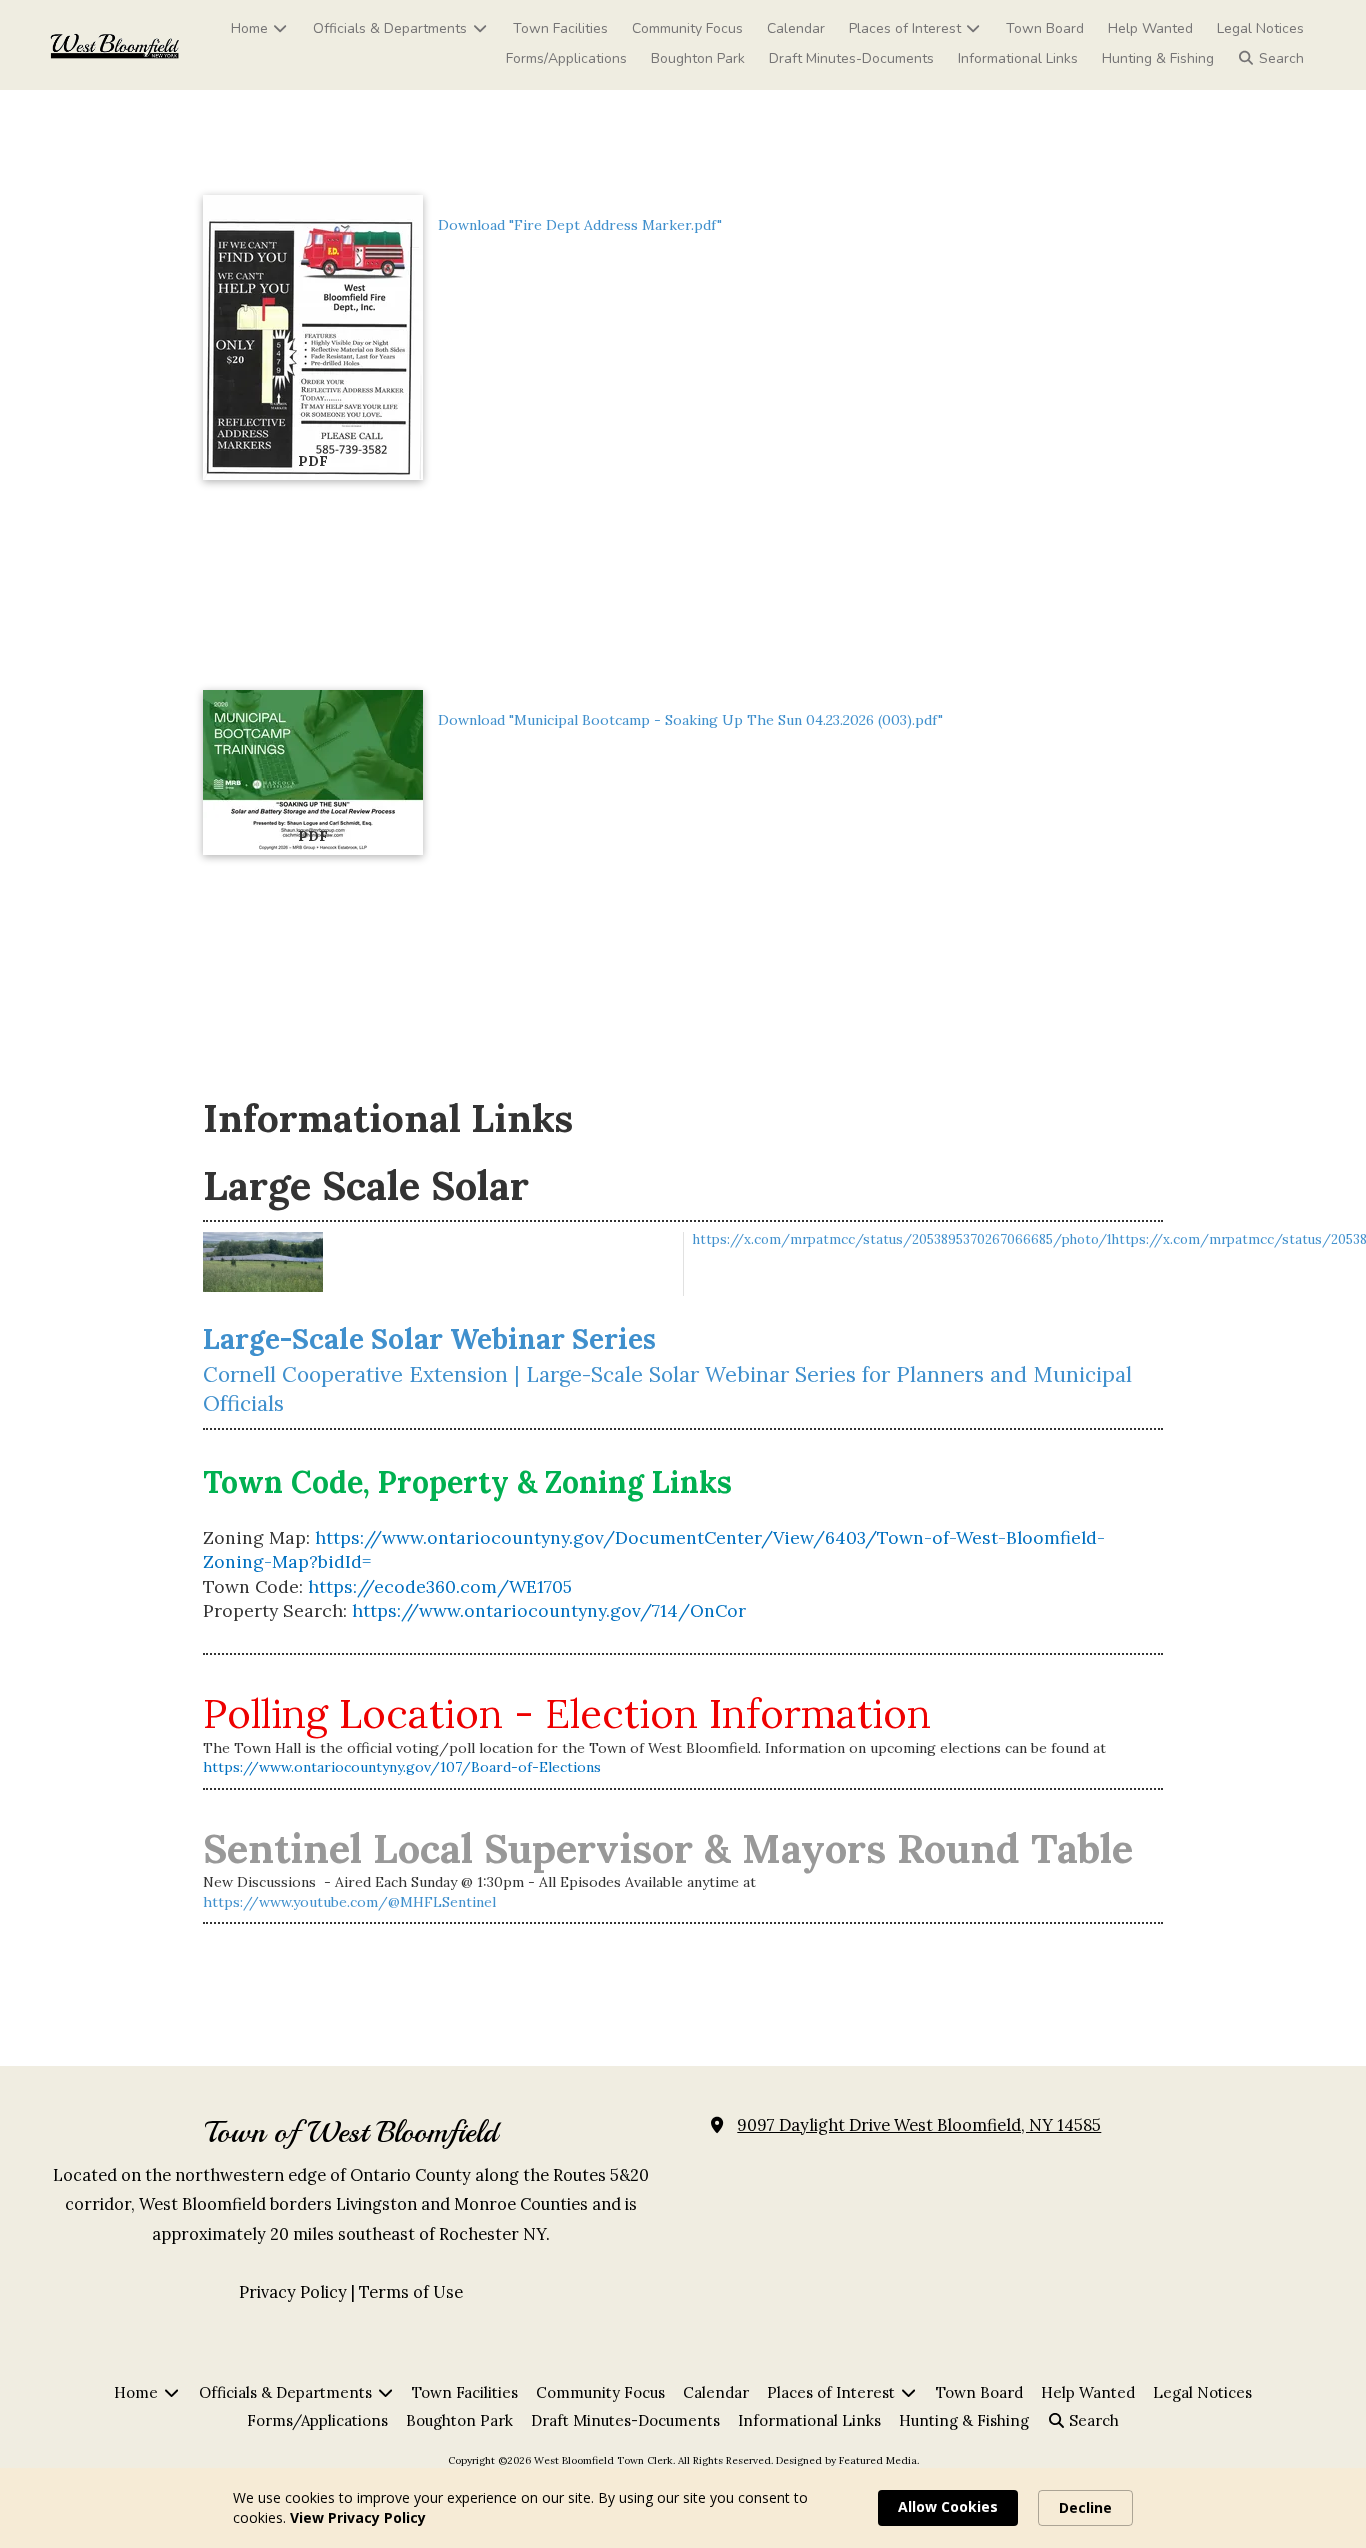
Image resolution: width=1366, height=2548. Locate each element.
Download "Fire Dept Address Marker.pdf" (580, 225)
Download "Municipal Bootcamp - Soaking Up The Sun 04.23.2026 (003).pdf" (690, 720)
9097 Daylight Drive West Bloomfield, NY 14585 (919, 2125)
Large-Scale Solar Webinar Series (429, 1339)
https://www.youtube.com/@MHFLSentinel (349, 1902)
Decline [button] (1085, 2507)
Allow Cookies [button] (948, 2506)
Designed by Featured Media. (847, 2460)
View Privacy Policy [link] (358, 2517)
